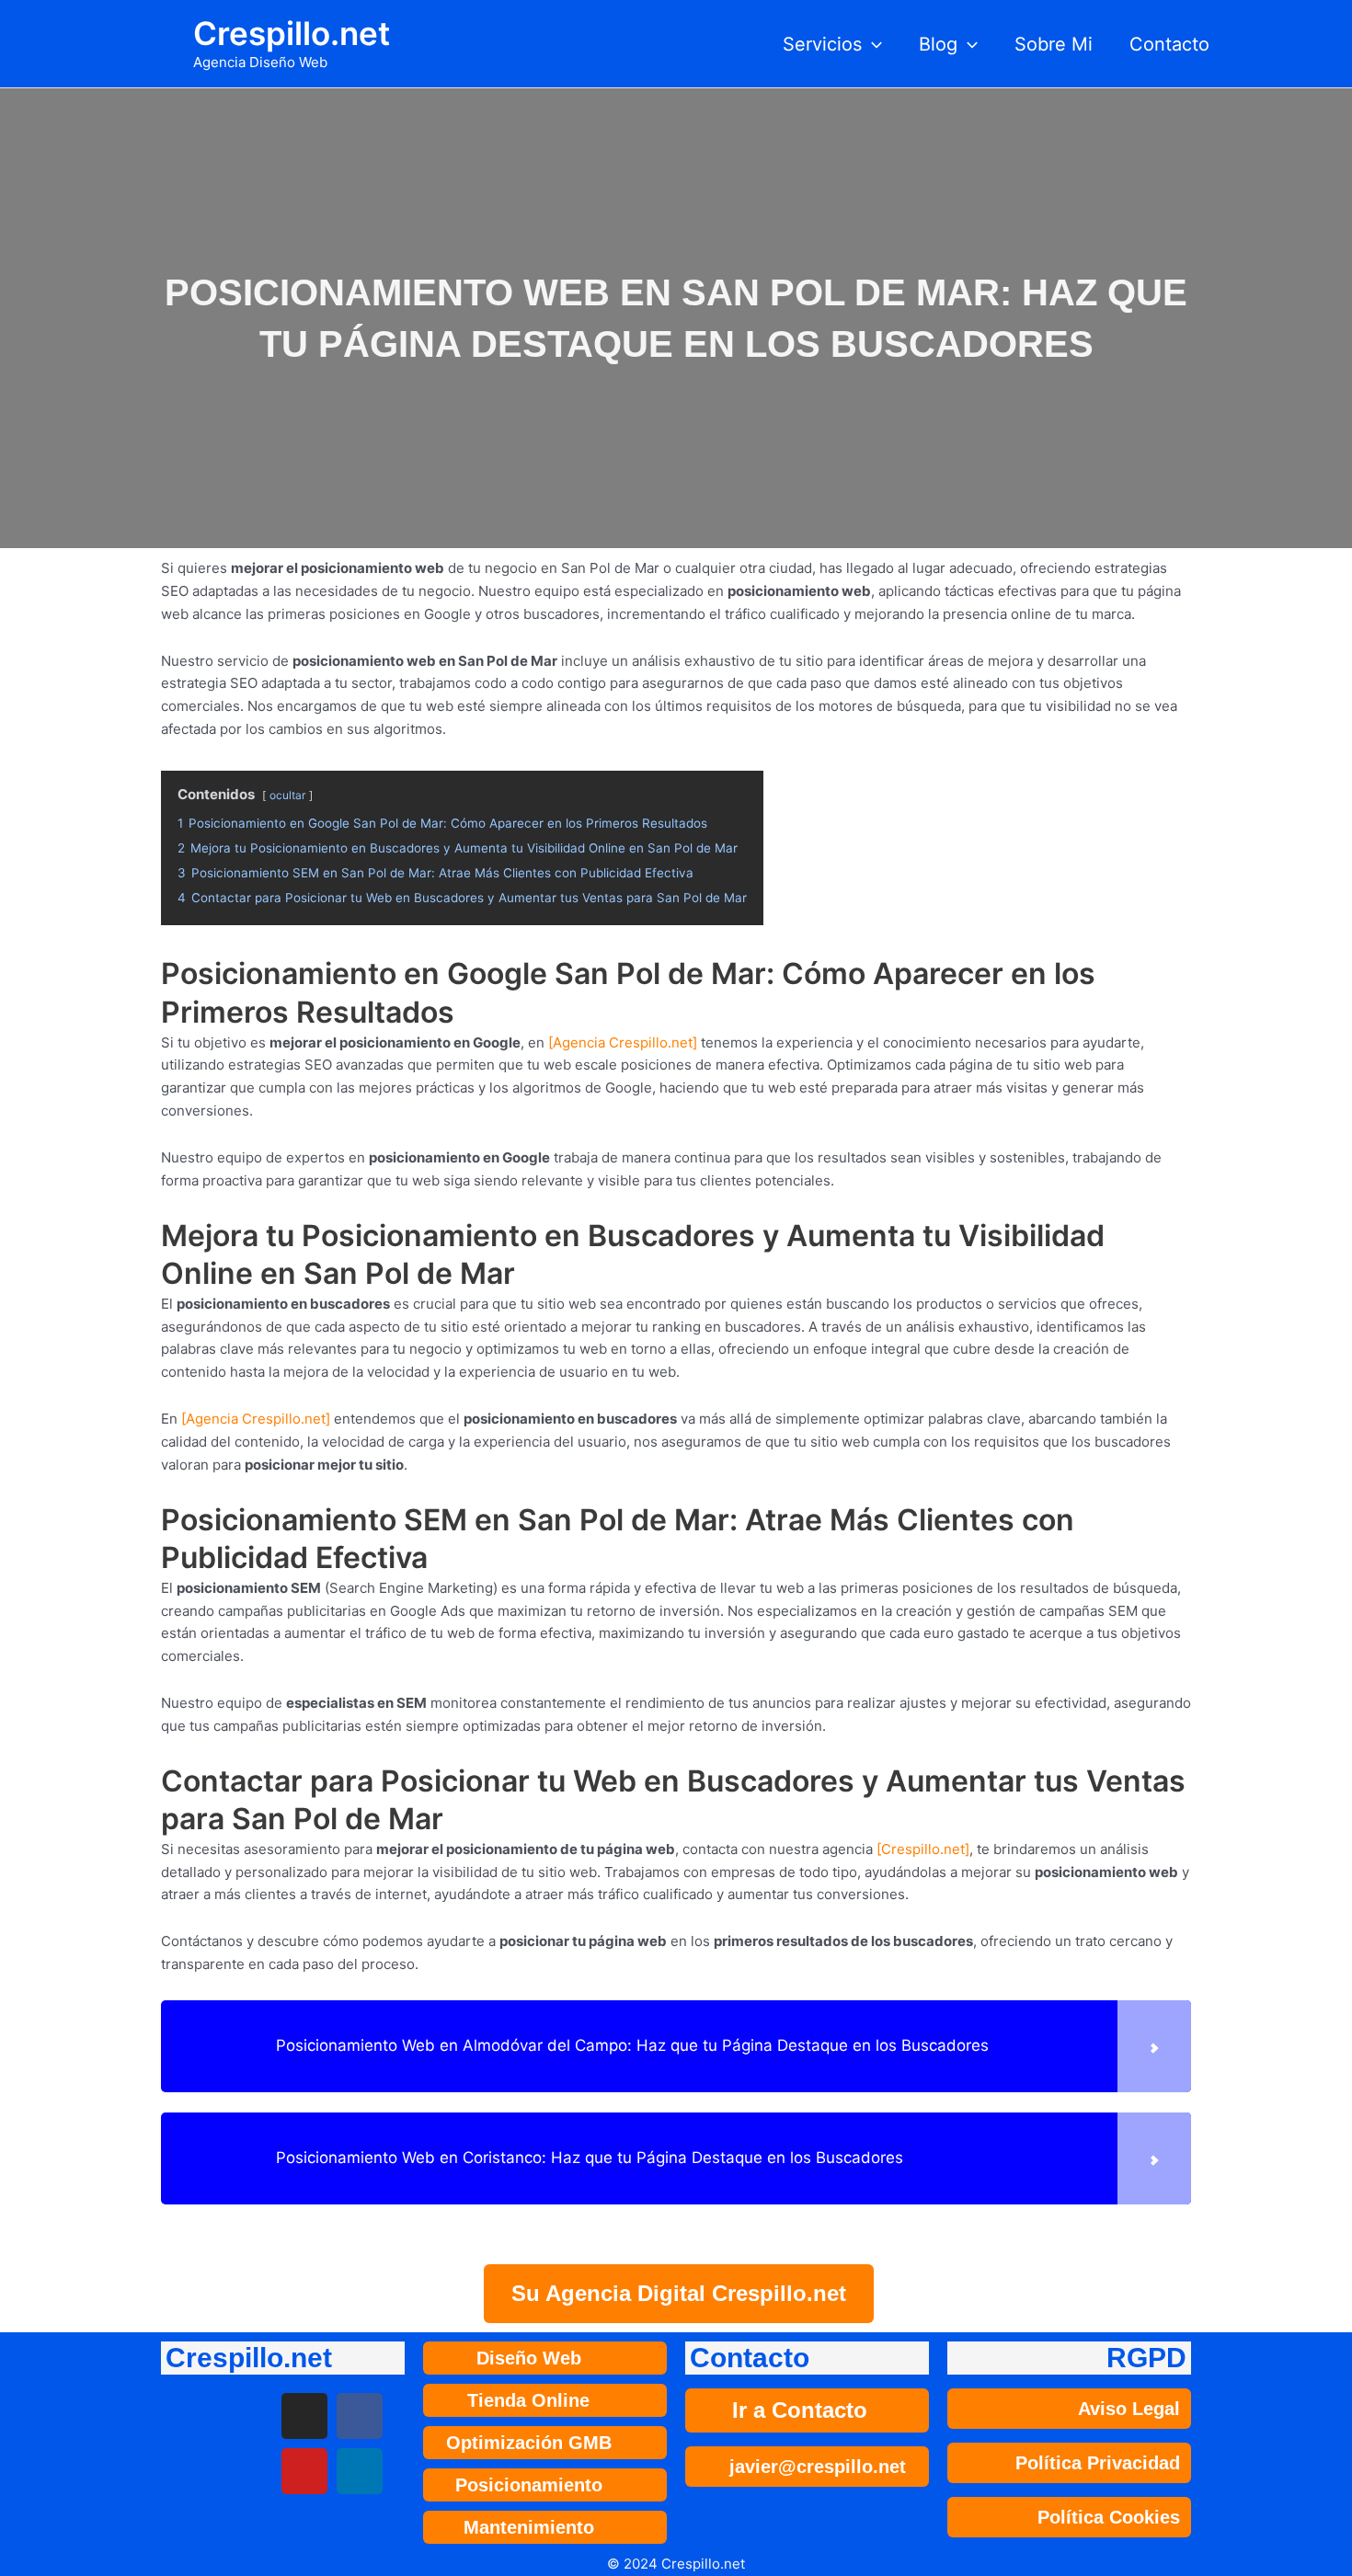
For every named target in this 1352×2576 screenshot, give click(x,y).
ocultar (287, 795)
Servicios (822, 44)
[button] (872, 44)
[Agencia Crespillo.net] (623, 1042)
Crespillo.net (292, 33)
